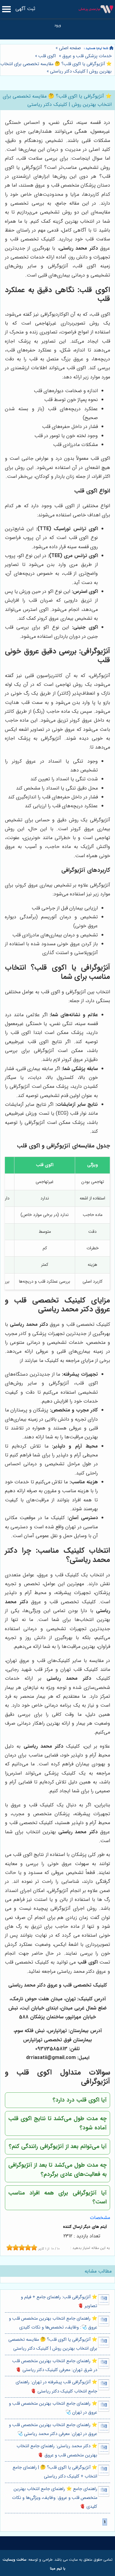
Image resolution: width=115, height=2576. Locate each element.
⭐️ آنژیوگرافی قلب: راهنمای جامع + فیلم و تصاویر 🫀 (59, 2302)
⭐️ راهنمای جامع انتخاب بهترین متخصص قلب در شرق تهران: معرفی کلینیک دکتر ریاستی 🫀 (55, 2366)
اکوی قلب (47, 56)
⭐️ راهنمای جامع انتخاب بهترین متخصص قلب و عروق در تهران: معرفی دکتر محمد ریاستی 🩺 (53, 2429)
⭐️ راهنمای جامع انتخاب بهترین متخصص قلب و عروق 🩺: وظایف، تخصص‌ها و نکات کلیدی (53, 2323)
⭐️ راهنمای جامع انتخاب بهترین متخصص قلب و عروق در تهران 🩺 (53, 2408)
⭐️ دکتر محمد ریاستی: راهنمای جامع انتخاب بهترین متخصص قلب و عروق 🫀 (57, 2451)
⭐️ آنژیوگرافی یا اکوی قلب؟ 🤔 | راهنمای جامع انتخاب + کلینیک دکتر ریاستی (55, 2472)
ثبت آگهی (25, 9)
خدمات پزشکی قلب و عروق (87, 56)
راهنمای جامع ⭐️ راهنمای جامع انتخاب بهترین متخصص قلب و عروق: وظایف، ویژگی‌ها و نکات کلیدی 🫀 (54, 2498)
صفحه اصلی (70, 48)
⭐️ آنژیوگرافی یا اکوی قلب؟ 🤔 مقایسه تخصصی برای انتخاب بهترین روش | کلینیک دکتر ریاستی (56, 68)
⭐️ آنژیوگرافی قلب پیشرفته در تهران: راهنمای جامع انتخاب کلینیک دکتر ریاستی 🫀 (56, 2387)
